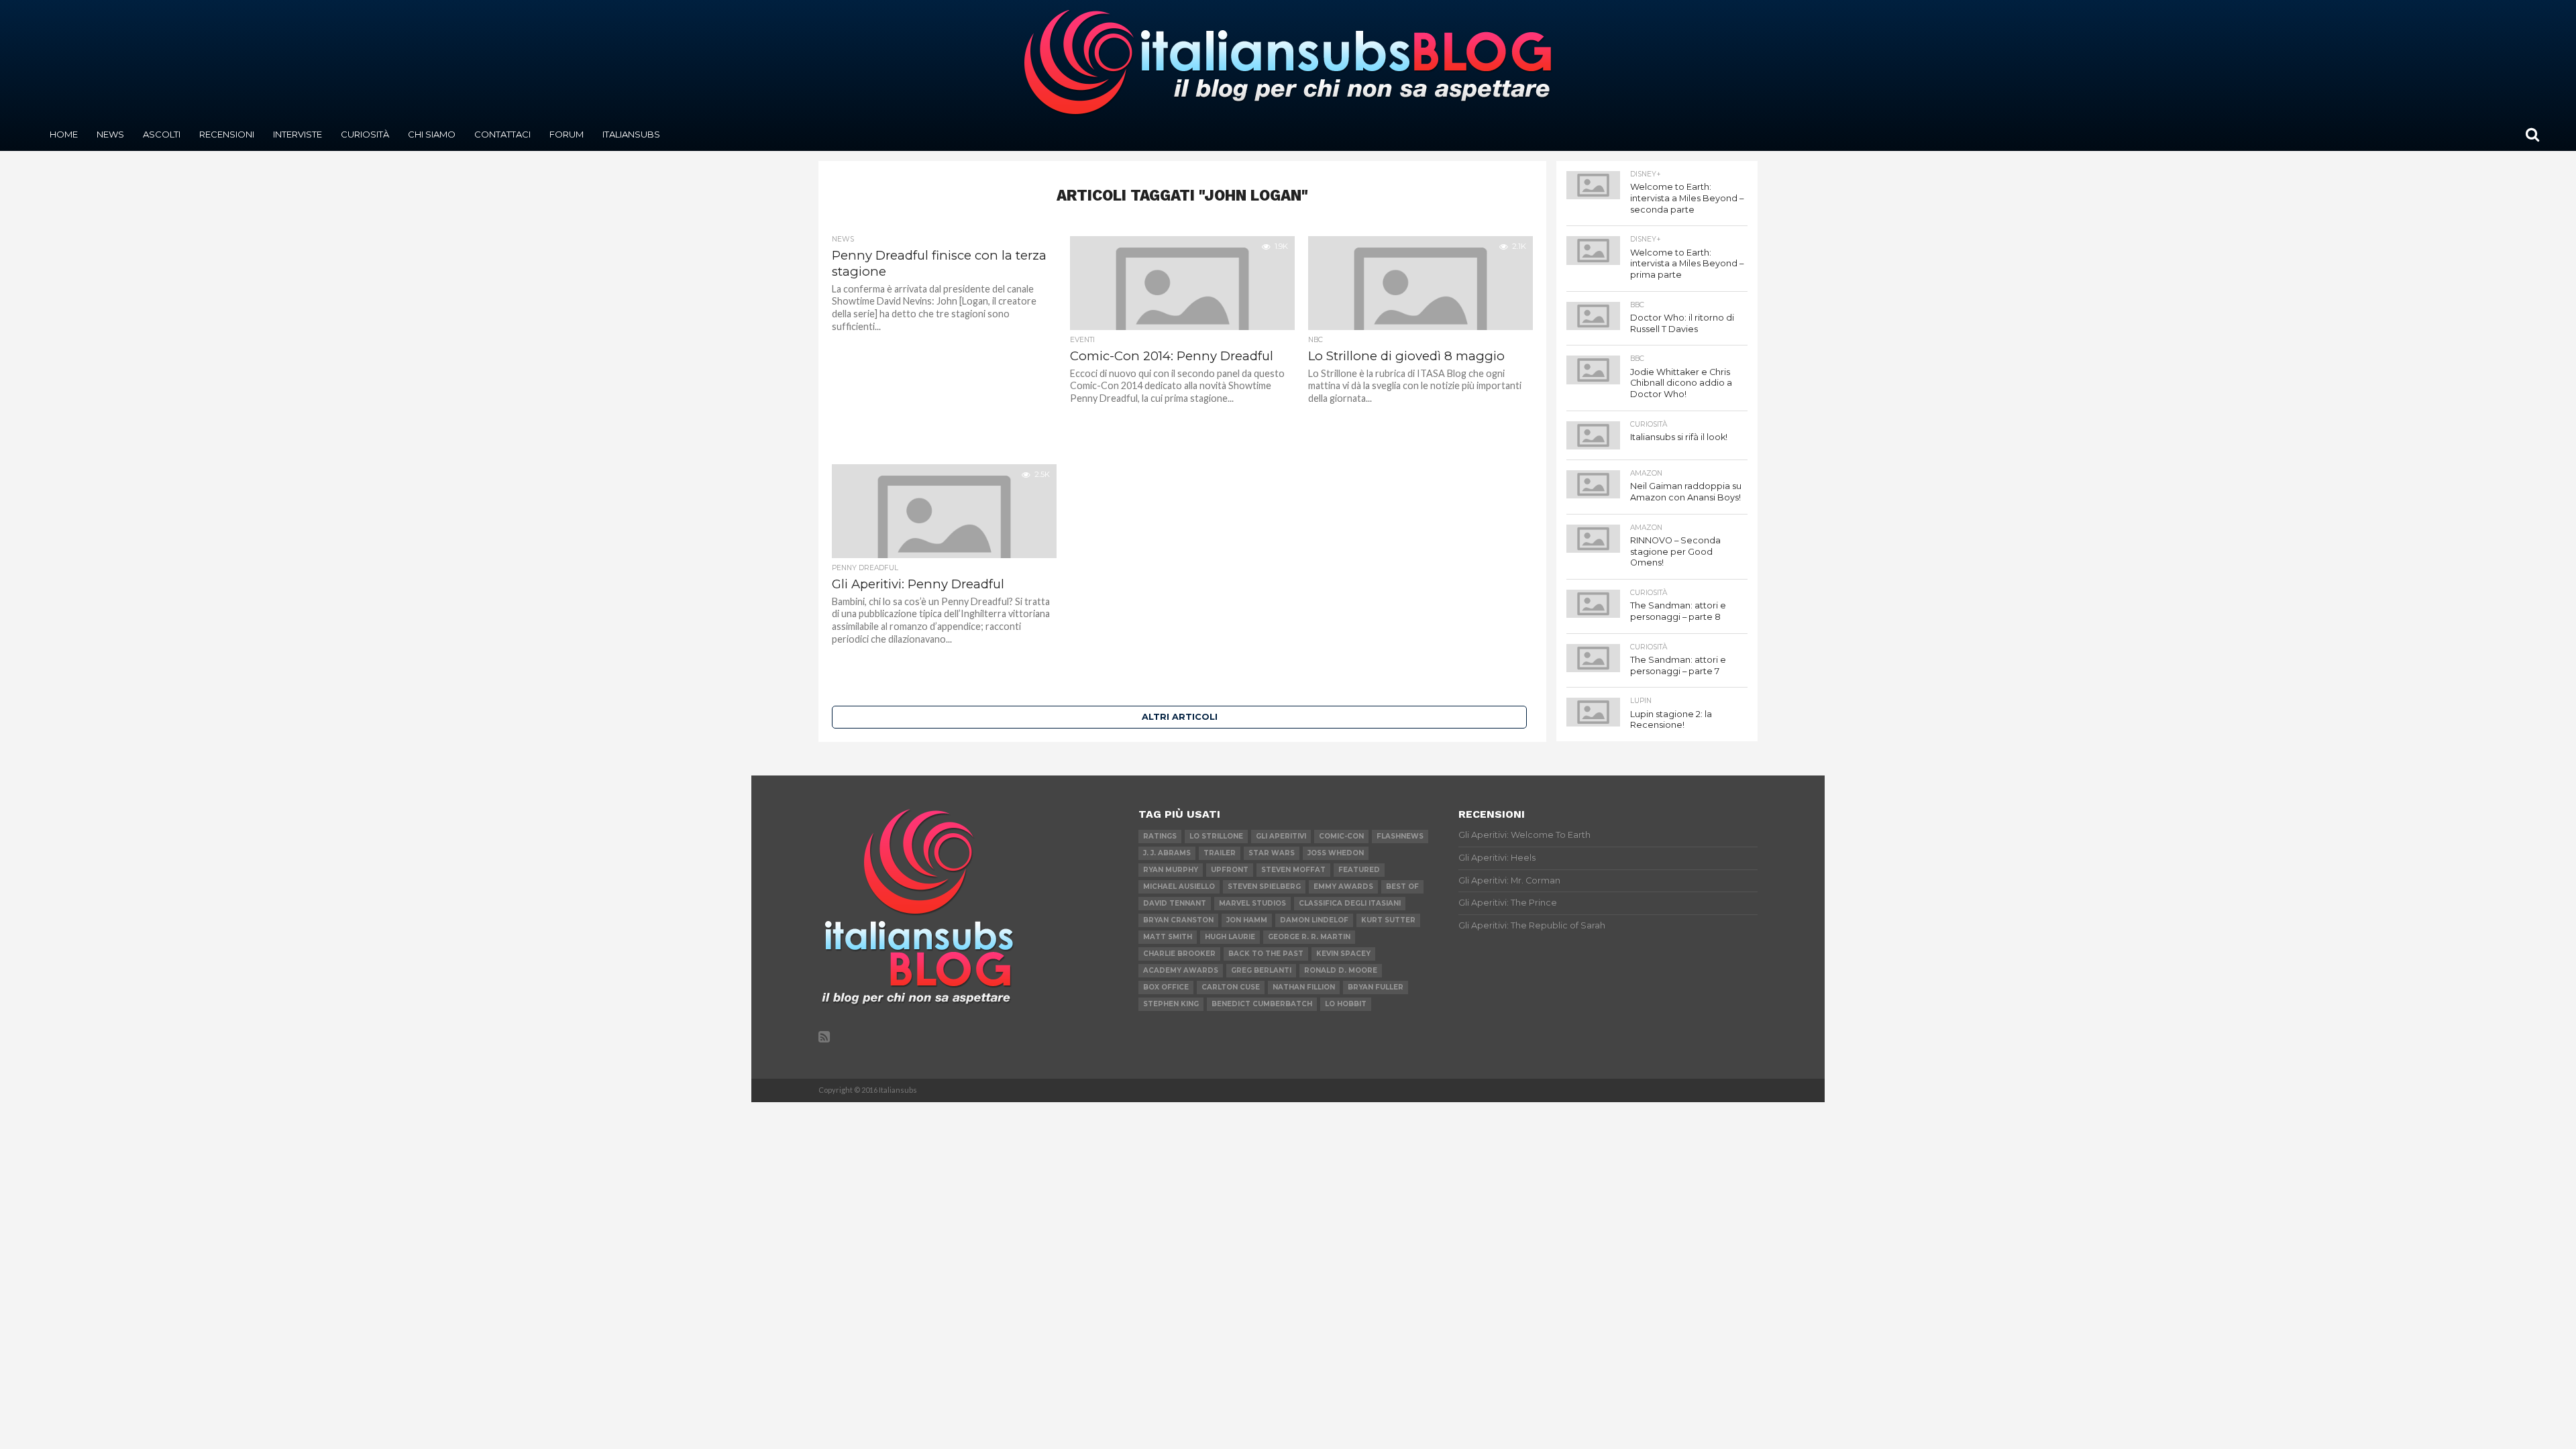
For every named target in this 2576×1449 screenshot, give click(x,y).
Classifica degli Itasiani (1350, 903)
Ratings (1160, 836)
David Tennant (1175, 903)
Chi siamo (432, 134)
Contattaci (502, 134)
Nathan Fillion (1304, 987)
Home (64, 134)
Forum (567, 134)
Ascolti (162, 134)
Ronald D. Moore (1341, 970)
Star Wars (1272, 853)
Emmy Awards (1343, 887)
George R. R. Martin (1309, 937)
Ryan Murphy (1171, 870)
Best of (1402, 887)
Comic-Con (1341, 836)
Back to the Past (1266, 954)
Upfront (1230, 870)
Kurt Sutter (1388, 920)
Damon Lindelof (1314, 920)
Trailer (1220, 853)
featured (1359, 870)
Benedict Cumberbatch (1262, 1004)
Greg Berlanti (1261, 970)
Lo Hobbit (1346, 1004)
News (110, 134)
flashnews (1400, 836)
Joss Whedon (1336, 853)
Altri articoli (1180, 717)
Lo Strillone (1216, 836)
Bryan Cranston (1178, 920)
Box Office (1166, 987)
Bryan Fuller (1376, 987)
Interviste (298, 134)
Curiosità (365, 134)
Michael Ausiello (1179, 887)
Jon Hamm (1247, 920)
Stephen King (1171, 1004)
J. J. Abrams (1167, 853)
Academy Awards (1181, 970)
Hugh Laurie (1230, 937)
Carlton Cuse (1231, 987)
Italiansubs (631, 134)
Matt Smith (1168, 937)
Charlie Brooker (1179, 954)
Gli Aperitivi (1281, 836)
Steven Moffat (1293, 870)
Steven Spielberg (1264, 887)
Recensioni (227, 134)
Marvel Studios (1252, 903)
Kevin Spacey (1343, 954)
